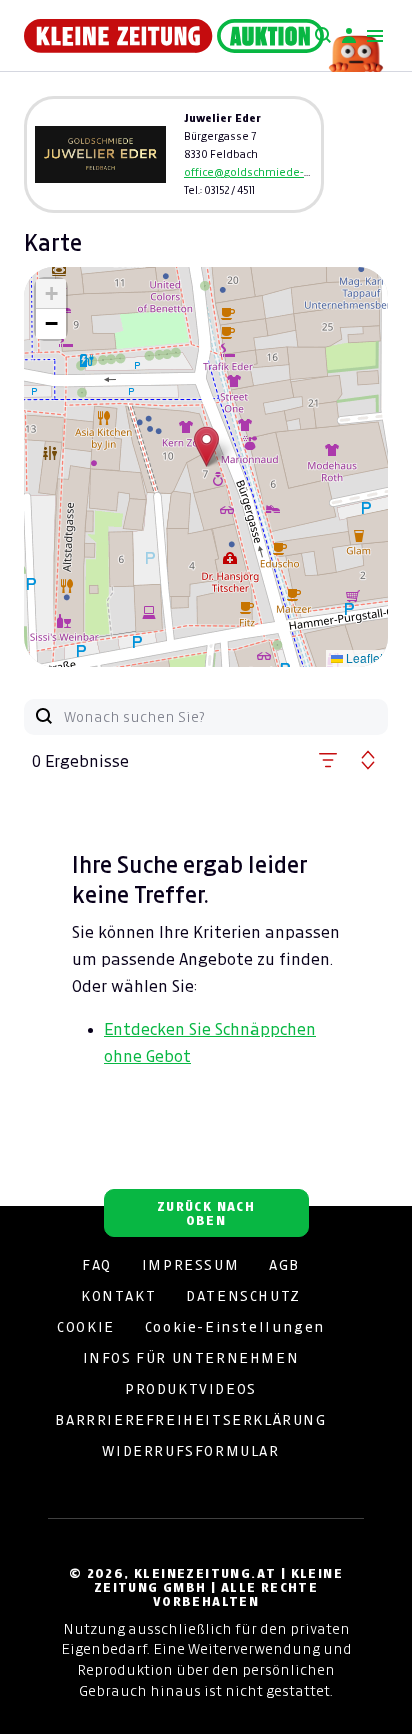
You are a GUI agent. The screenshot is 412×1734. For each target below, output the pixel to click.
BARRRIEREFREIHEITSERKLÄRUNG (190, 1420)
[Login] (349, 36)
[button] (206, 446)
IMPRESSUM (190, 1265)
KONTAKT (118, 1296)
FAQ (97, 1265)
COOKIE (86, 1327)
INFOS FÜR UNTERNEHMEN (191, 1358)
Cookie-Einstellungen (235, 1327)
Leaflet (363, 657)
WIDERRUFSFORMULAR (190, 1451)
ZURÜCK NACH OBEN (206, 1213)
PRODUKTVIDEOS (191, 1389)
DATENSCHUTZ (243, 1296)
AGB (284, 1265)
